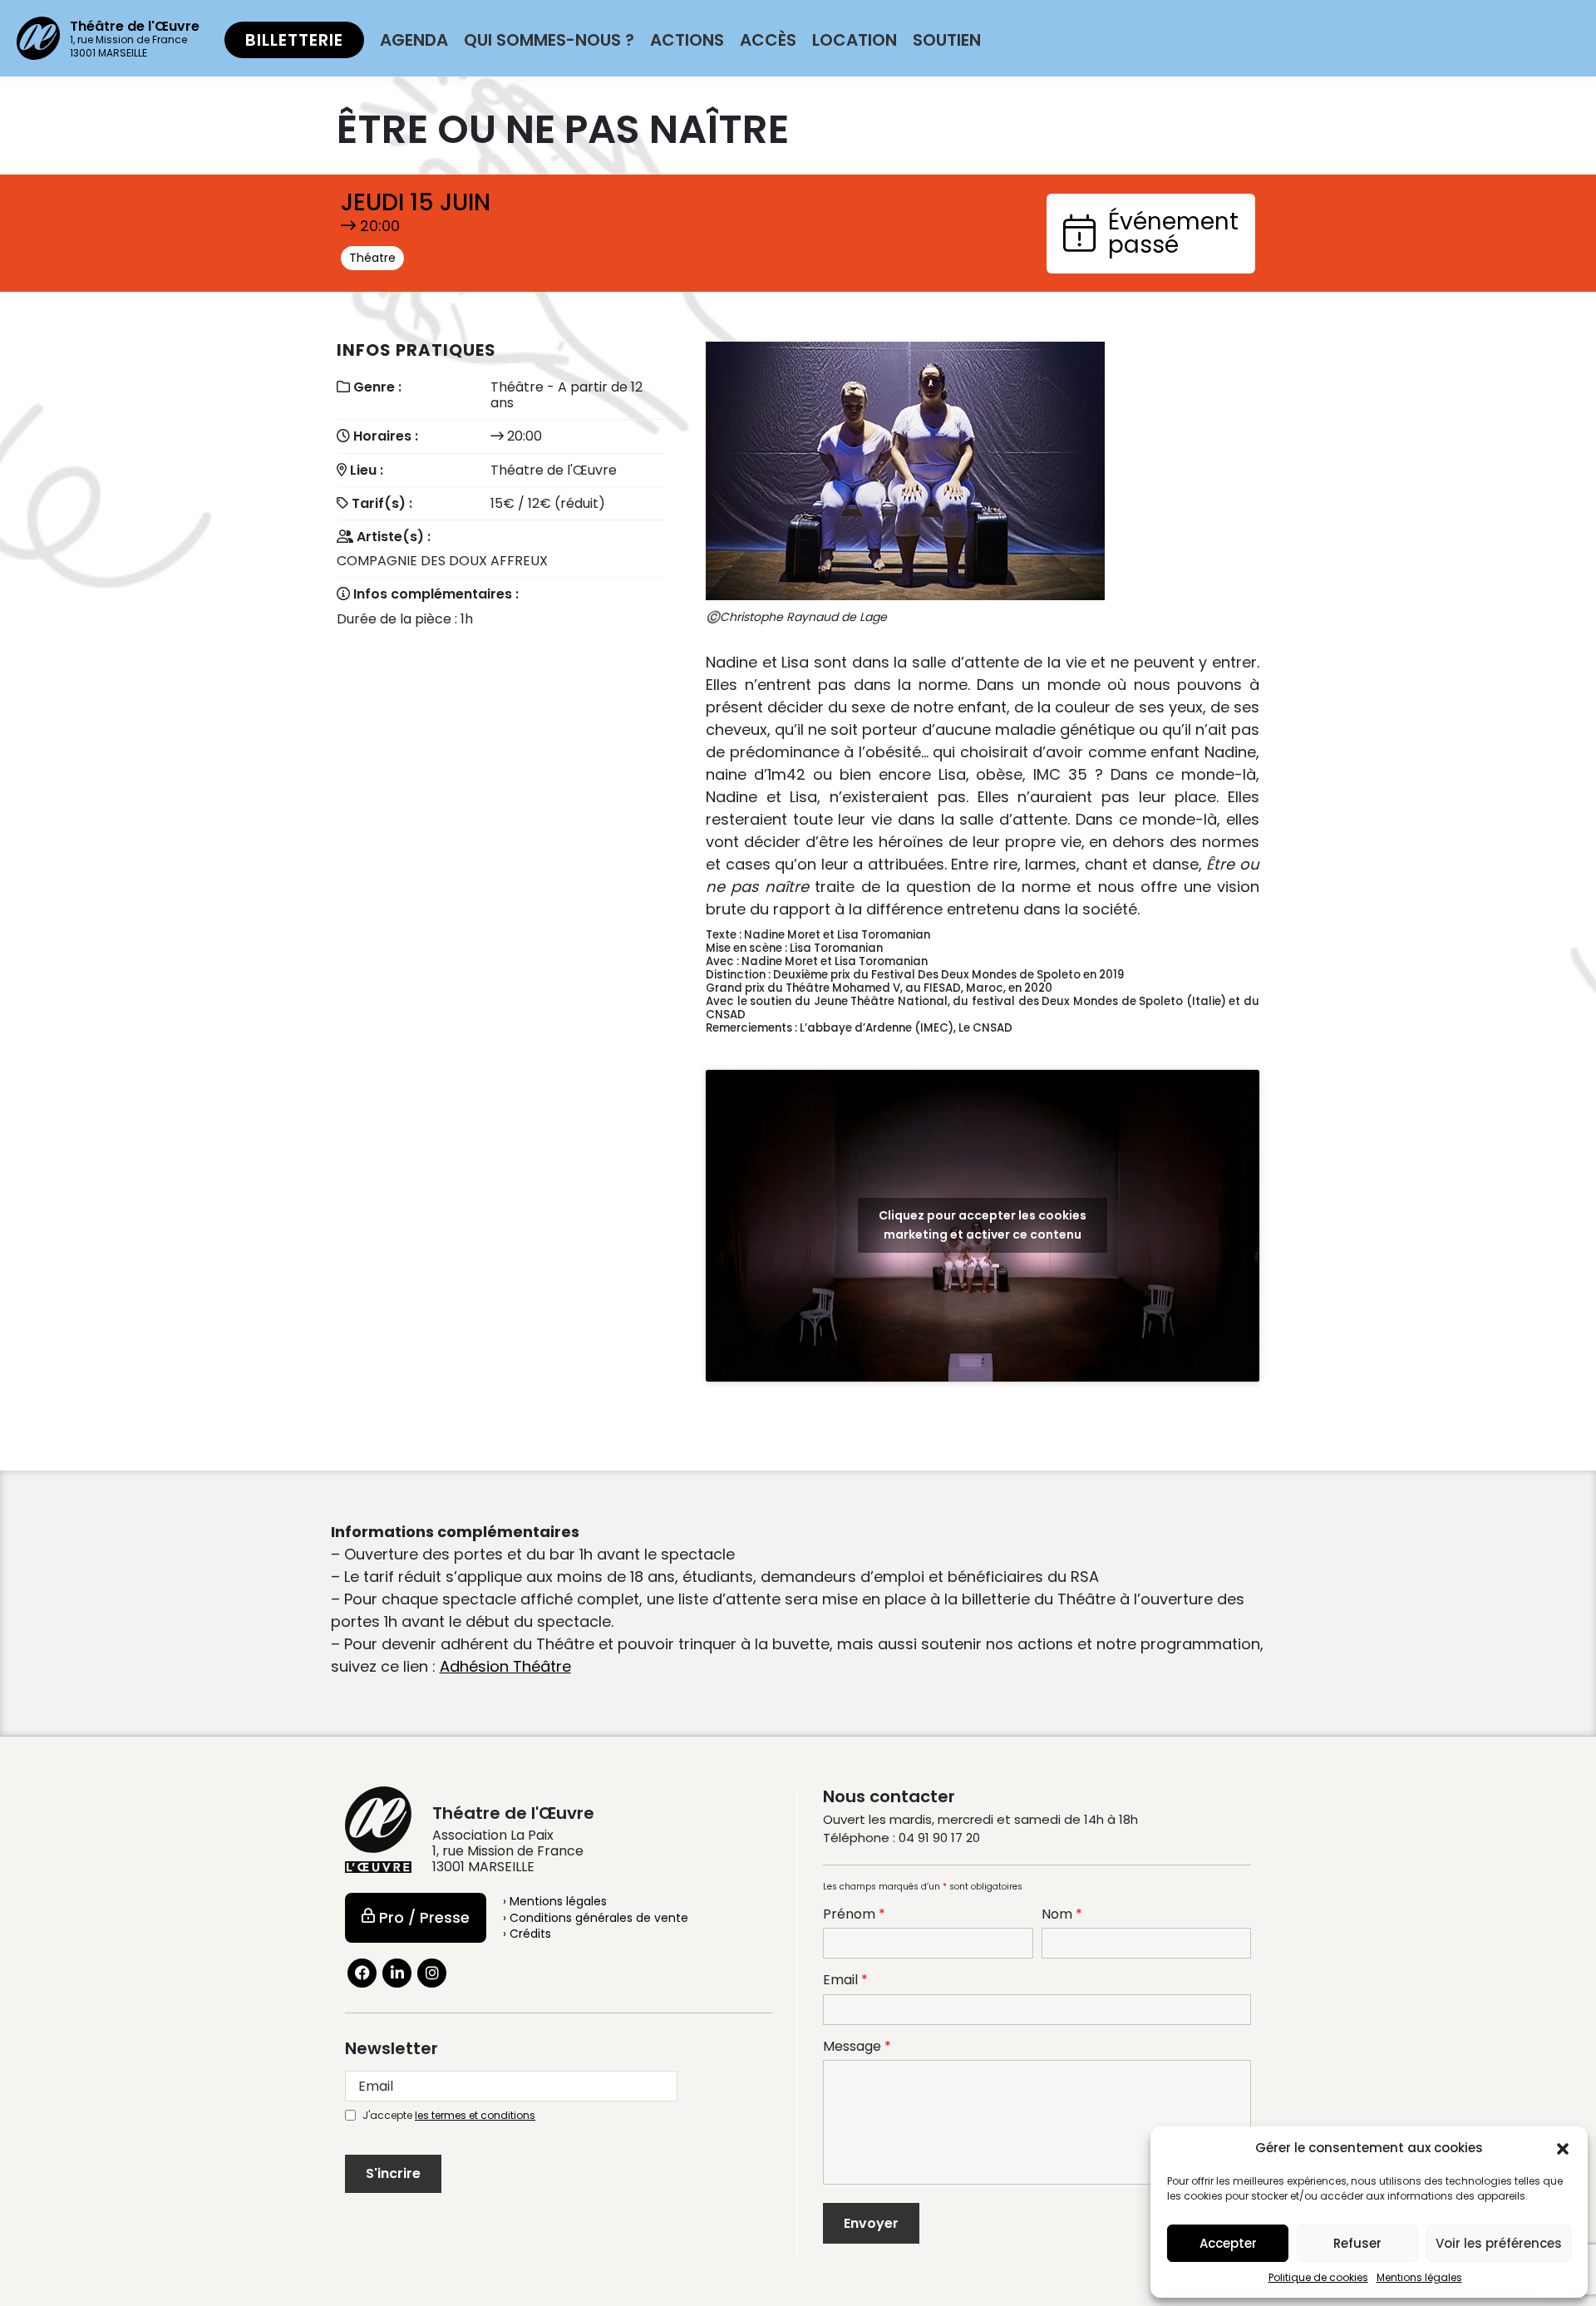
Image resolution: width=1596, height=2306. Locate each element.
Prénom (854, 1914)
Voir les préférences (1499, 2243)
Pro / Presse (424, 1917)
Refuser (1357, 2243)
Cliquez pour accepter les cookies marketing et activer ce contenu (983, 1225)
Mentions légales (1419, 2277)
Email (845, 1980)
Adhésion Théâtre (505, 1666)
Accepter (1228, 2243)
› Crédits (527, 1934)
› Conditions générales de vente (596, 1918)
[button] (1563, 2148)
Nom (1062, 1914)
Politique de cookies (1318, 2277)
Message (857, 2047)
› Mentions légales (555, 1901)
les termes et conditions (475, 2115)
